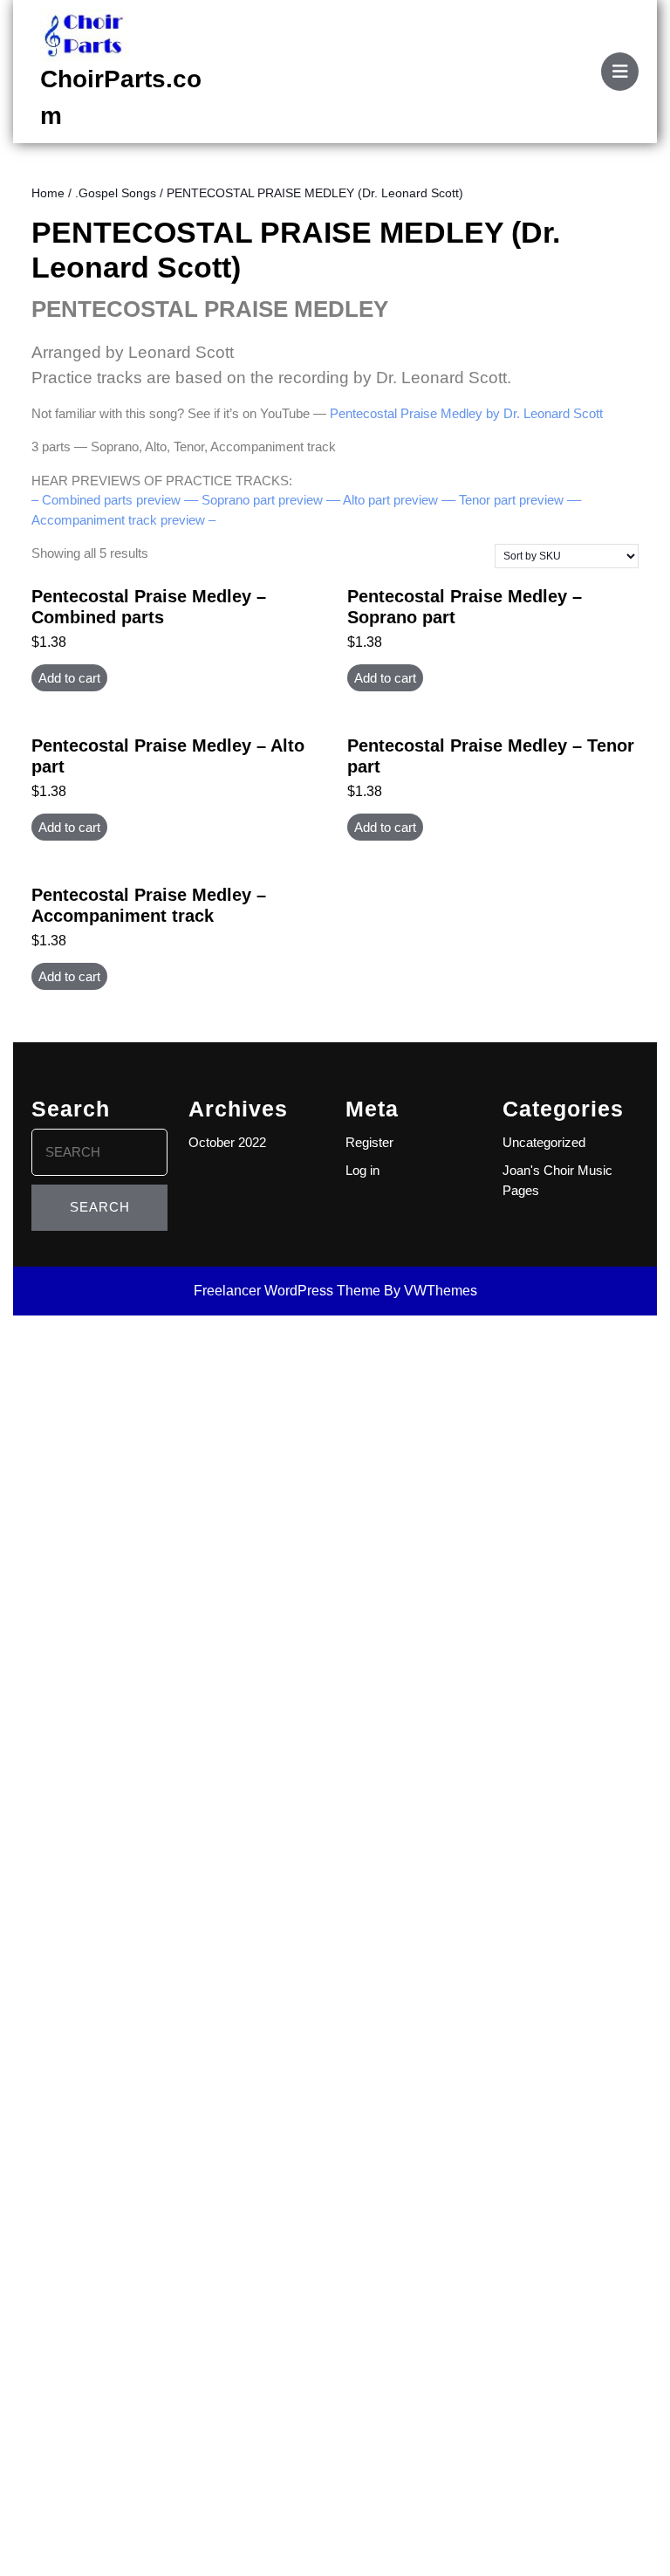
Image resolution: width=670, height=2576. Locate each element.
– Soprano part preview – (262, 500)
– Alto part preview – (391, 500)
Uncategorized (544, 1142)
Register (369, 1142)
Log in (362, 1170)
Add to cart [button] (69, 678)
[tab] (620, 72)
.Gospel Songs (116, 193)
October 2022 (227, 1142)
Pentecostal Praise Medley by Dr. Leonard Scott (466, 413)
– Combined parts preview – (111, 500)
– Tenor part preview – (511, 500)
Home (48, 193)
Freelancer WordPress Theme (287, 1291)
